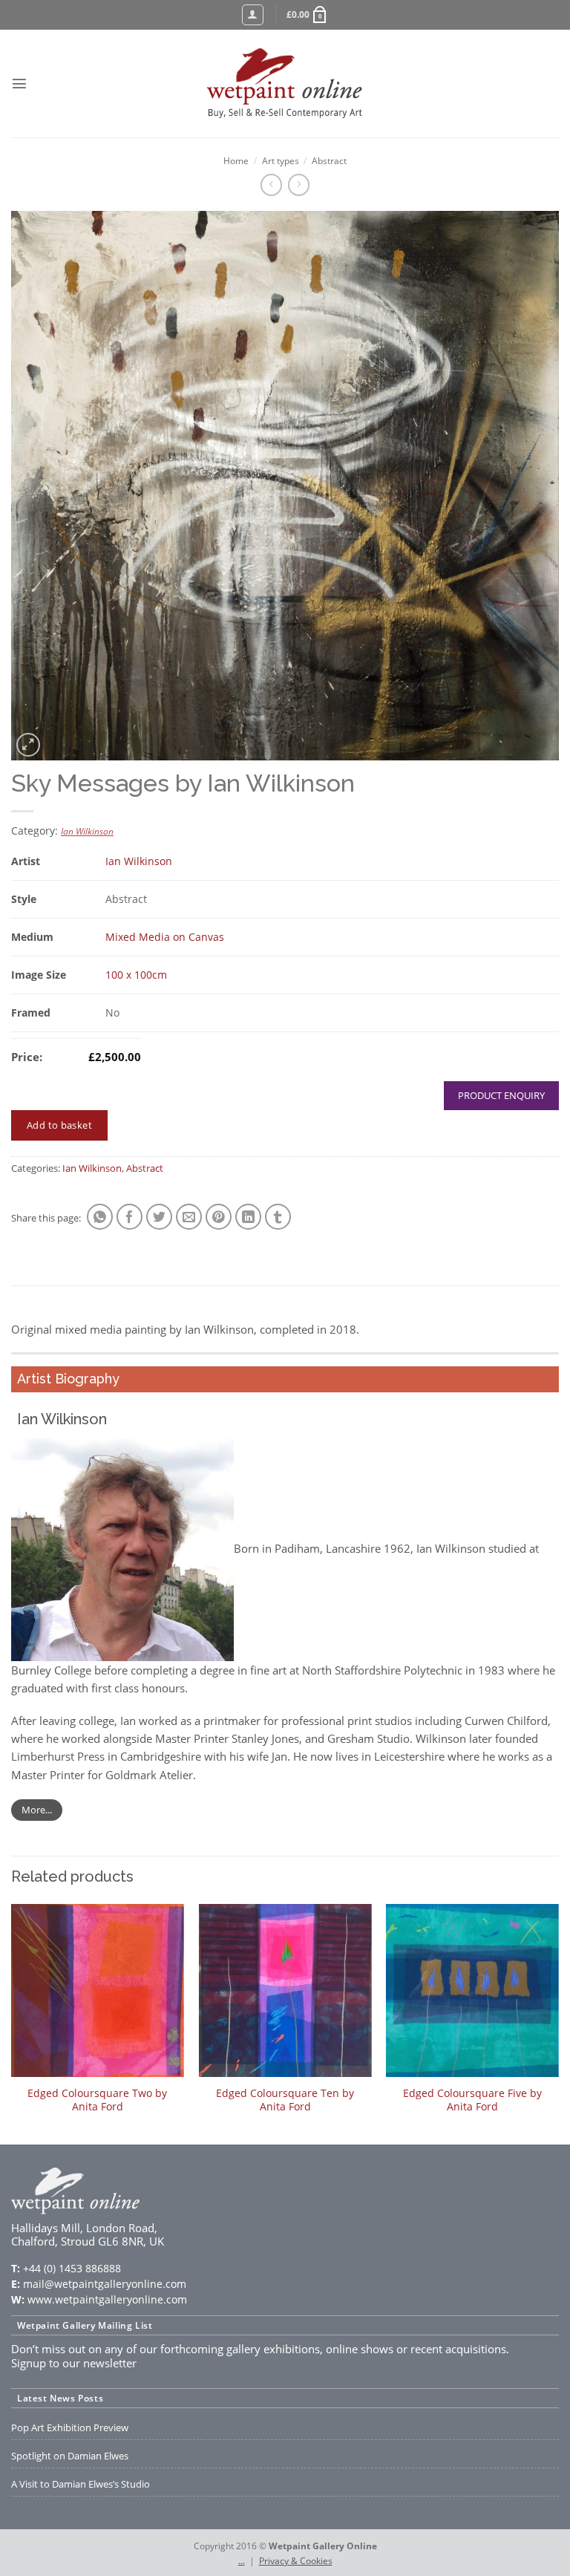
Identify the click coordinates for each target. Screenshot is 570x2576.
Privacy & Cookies (296, 2561)
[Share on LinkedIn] (248, 1217)
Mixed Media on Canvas (165, 937)
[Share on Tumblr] (278, 1217)
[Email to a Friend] (189, 1217)
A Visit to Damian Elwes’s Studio (81, 2484)
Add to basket (59, 1125)
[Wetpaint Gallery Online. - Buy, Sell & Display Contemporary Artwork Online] (285, 84)
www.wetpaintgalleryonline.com (107, 2299)
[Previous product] (299, 185)
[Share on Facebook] (130, 1217)
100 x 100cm (136, 975)
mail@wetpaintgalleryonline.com (105, 2284)
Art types (281, 161)
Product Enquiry (501, 1095)
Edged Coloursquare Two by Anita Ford (97, 2100)
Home (236, 161)
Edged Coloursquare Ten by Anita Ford (285, 2100)
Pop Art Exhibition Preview (70, 2427)
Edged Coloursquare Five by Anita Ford (472, 2100)
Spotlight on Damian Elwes (70, 2456)
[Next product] (271, 185)
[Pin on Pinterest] (219, 1217)
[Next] (558, 2023)
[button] (308, 15)
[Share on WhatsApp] (100, 1217)
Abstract (329, 161)
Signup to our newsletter (74, 2363)
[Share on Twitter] (159, 1217)
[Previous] (12, 2023)
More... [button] (37, 1810)
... (242, 2561)
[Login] (253, 15)
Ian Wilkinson (87, 831)
